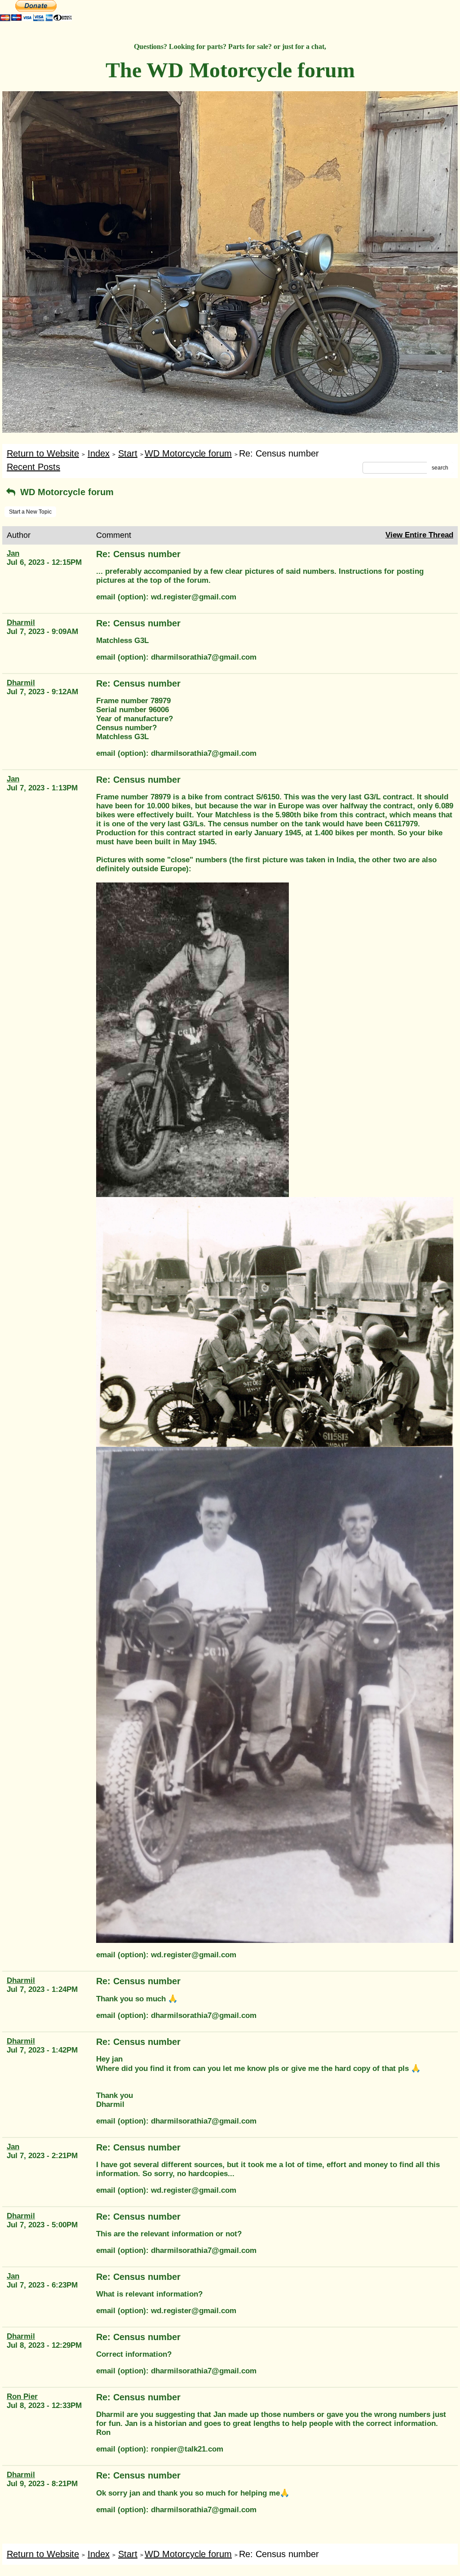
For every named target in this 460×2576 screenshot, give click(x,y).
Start (128, 453)
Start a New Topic (30, 512)
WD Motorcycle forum (188, 453)
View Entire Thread (419, 535)
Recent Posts (33, 467)
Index (99, 453)
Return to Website (43, 453)
